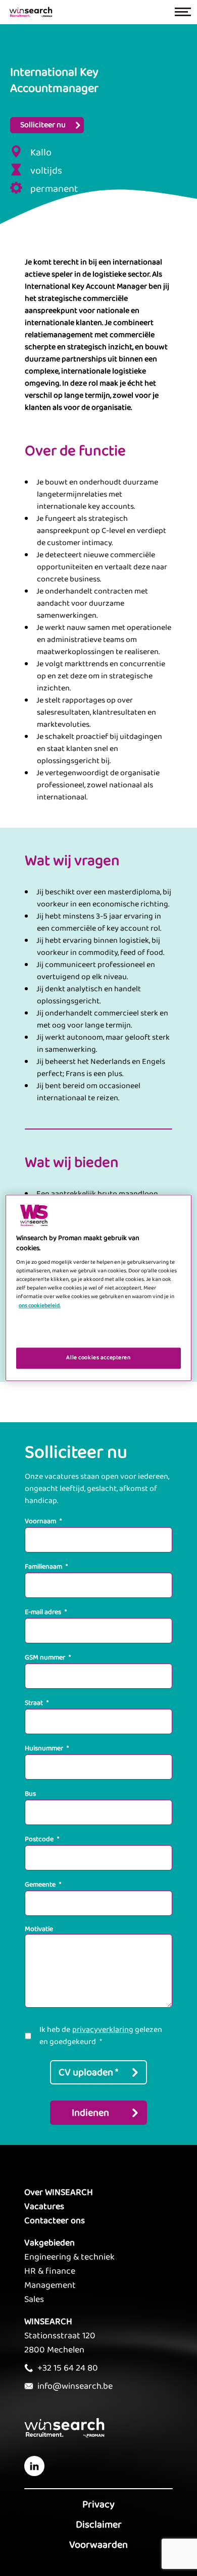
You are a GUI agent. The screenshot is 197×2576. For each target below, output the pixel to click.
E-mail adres (46, 1612)
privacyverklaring (103, 2030)
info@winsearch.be (75, 2386)
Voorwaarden (98, 2545)
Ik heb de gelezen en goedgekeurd (101, 2036)
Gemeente (43, 1885)
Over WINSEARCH (59, 2192)
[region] (99, 1288)
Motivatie (39, 1929)
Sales (34, 2299)
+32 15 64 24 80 (68, 2368)
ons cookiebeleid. (40, 1306)
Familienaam (46, 1567)
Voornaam (43, 1521)
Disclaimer (99, 2525)
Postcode (42, 1839)
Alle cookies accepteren (98, 1358)
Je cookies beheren (98, 1332)
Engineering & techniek (69, 2257)
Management (50, 2285)
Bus (30, 1794)
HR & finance (50, 2271)
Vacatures (44, 2207)
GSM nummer (48, 1657)
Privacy (98, 2504)
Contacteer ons (55, 2221)
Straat (37, 1703)
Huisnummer (47, 1748)
